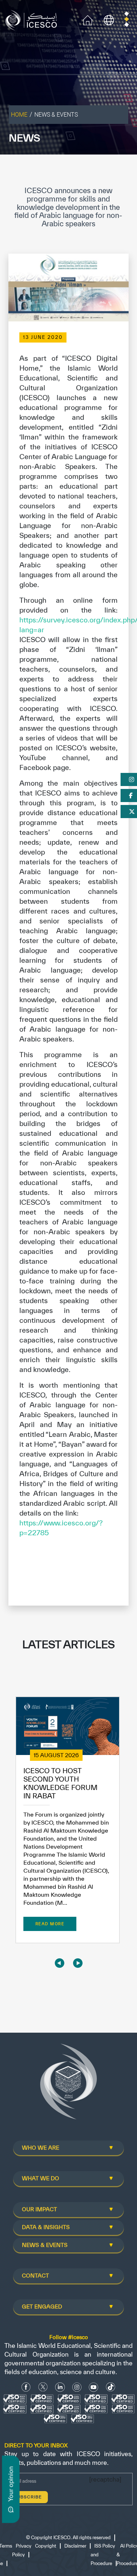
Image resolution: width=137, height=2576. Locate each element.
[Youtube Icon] (94, 2387)
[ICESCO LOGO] (69, 2084)
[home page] (33, 19)
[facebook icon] (26, 2387)
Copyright (46, 2546)
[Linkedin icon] (60, 2387)
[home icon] (88, 19)
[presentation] (60, 1963)
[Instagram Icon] (77, 2387)
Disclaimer (75, 2546)
